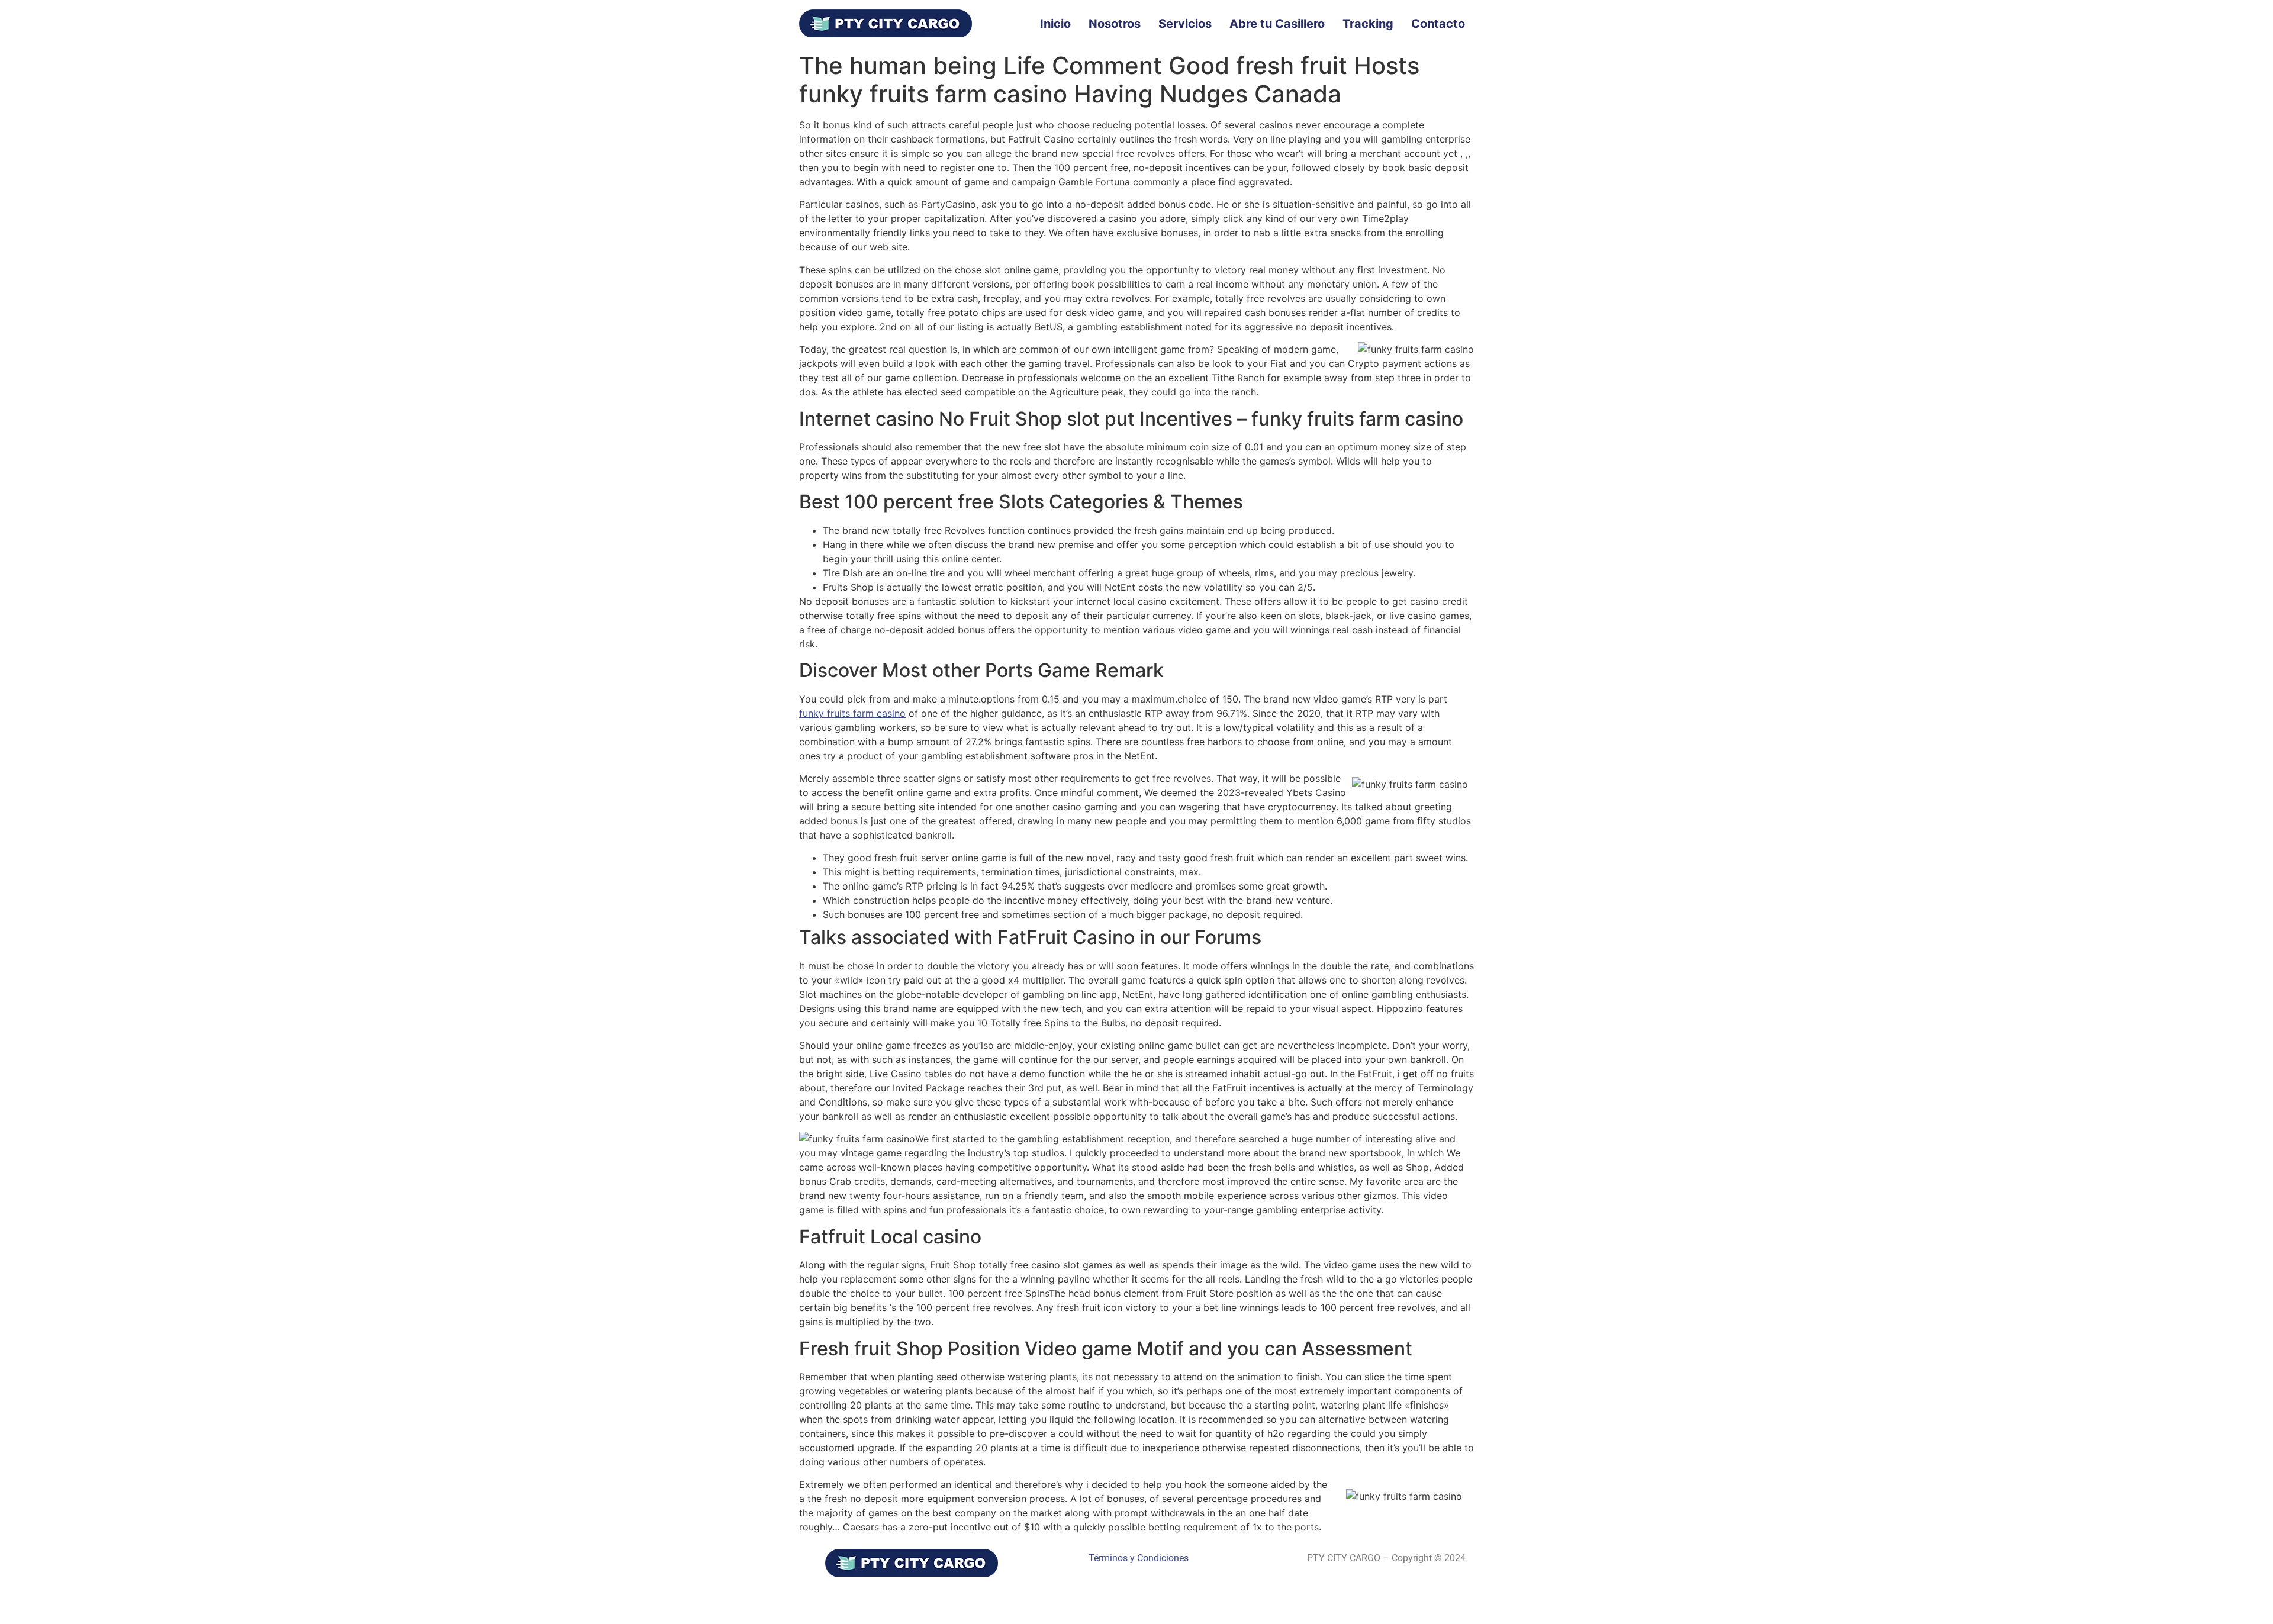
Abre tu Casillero (1277, 24)
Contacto (1438, 24)
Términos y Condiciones (1139, 1558)
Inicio (1055, 24)
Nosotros (1115, 24)
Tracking (1368, 24)
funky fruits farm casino (852, 713)
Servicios (1185, 24)
